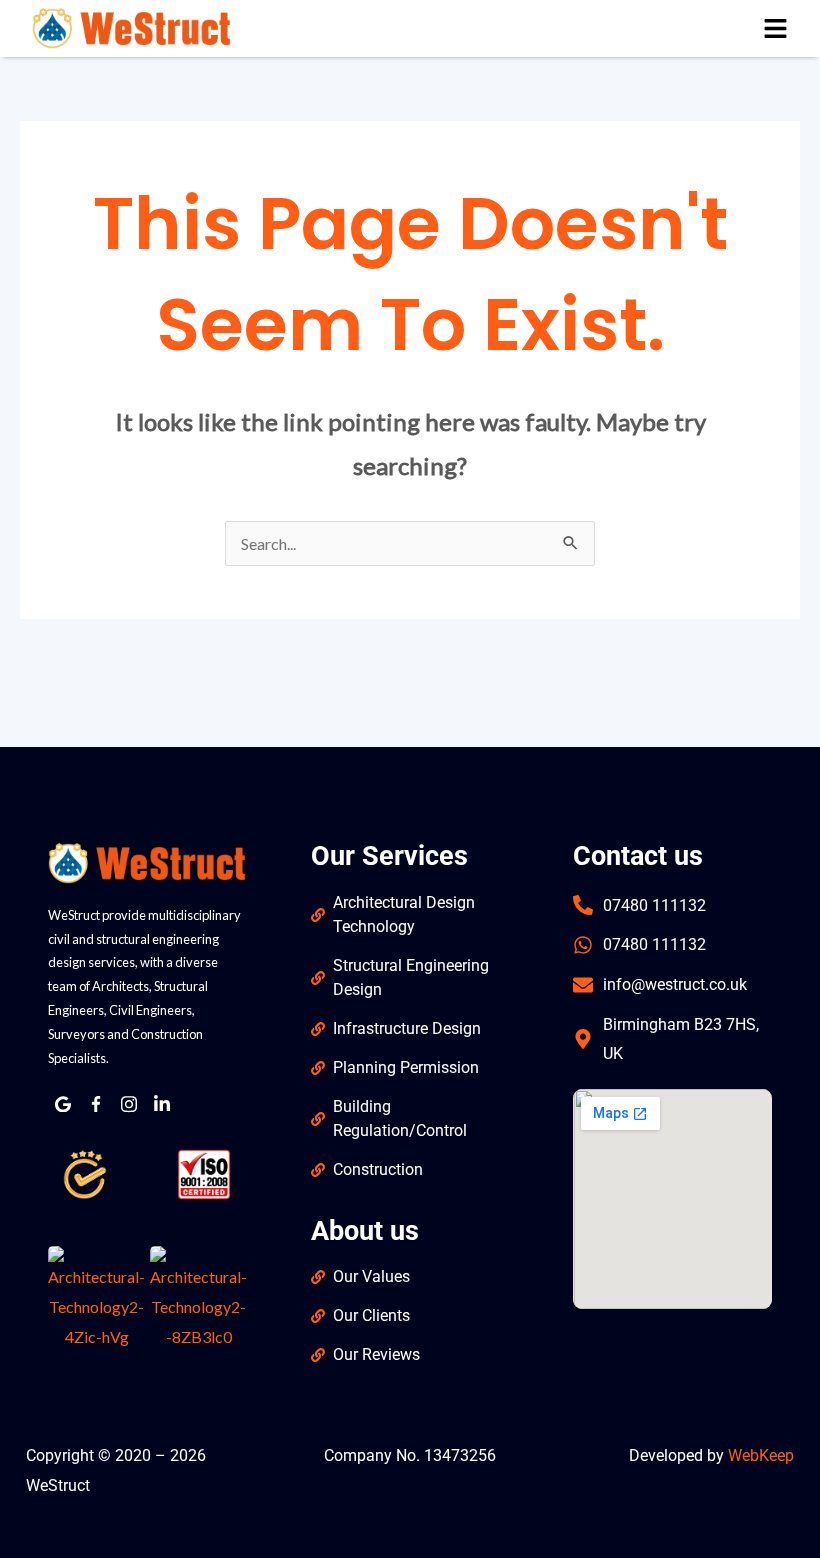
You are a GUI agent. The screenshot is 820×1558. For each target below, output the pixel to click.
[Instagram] (129, 1104)
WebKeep (761, 1455)
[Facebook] (96, 1104)
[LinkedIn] (162, 1104)
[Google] (63, 1104)
